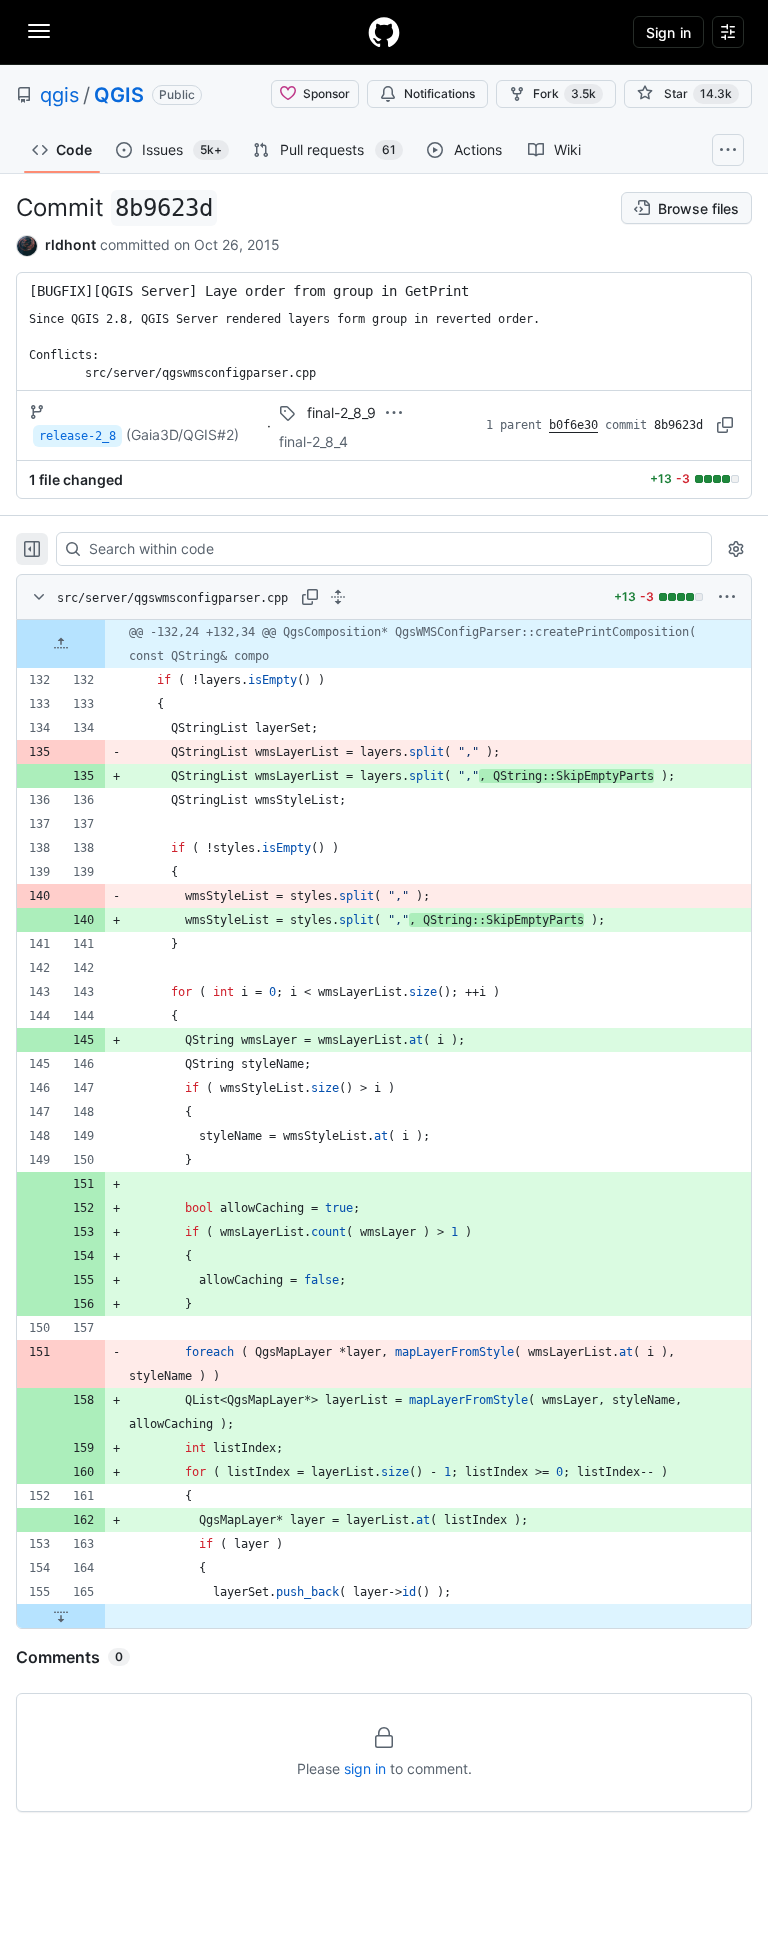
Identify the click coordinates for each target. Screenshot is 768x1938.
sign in (365, 1768)
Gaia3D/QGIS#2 (182, 434)
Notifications (439, 93)
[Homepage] (384, 32)
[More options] (727, 597)
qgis (59, 95)
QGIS (119, 95)
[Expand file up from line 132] (61, 644)
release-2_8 (77, 436)
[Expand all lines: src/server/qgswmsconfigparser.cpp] (338, 597)
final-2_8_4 (313, 441)
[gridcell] (384, 644)
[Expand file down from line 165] (61, 1616)
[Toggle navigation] (39, 31)
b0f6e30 (573, 425)
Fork (564, 93)
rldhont (70, 244)
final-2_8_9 (341, 412)
